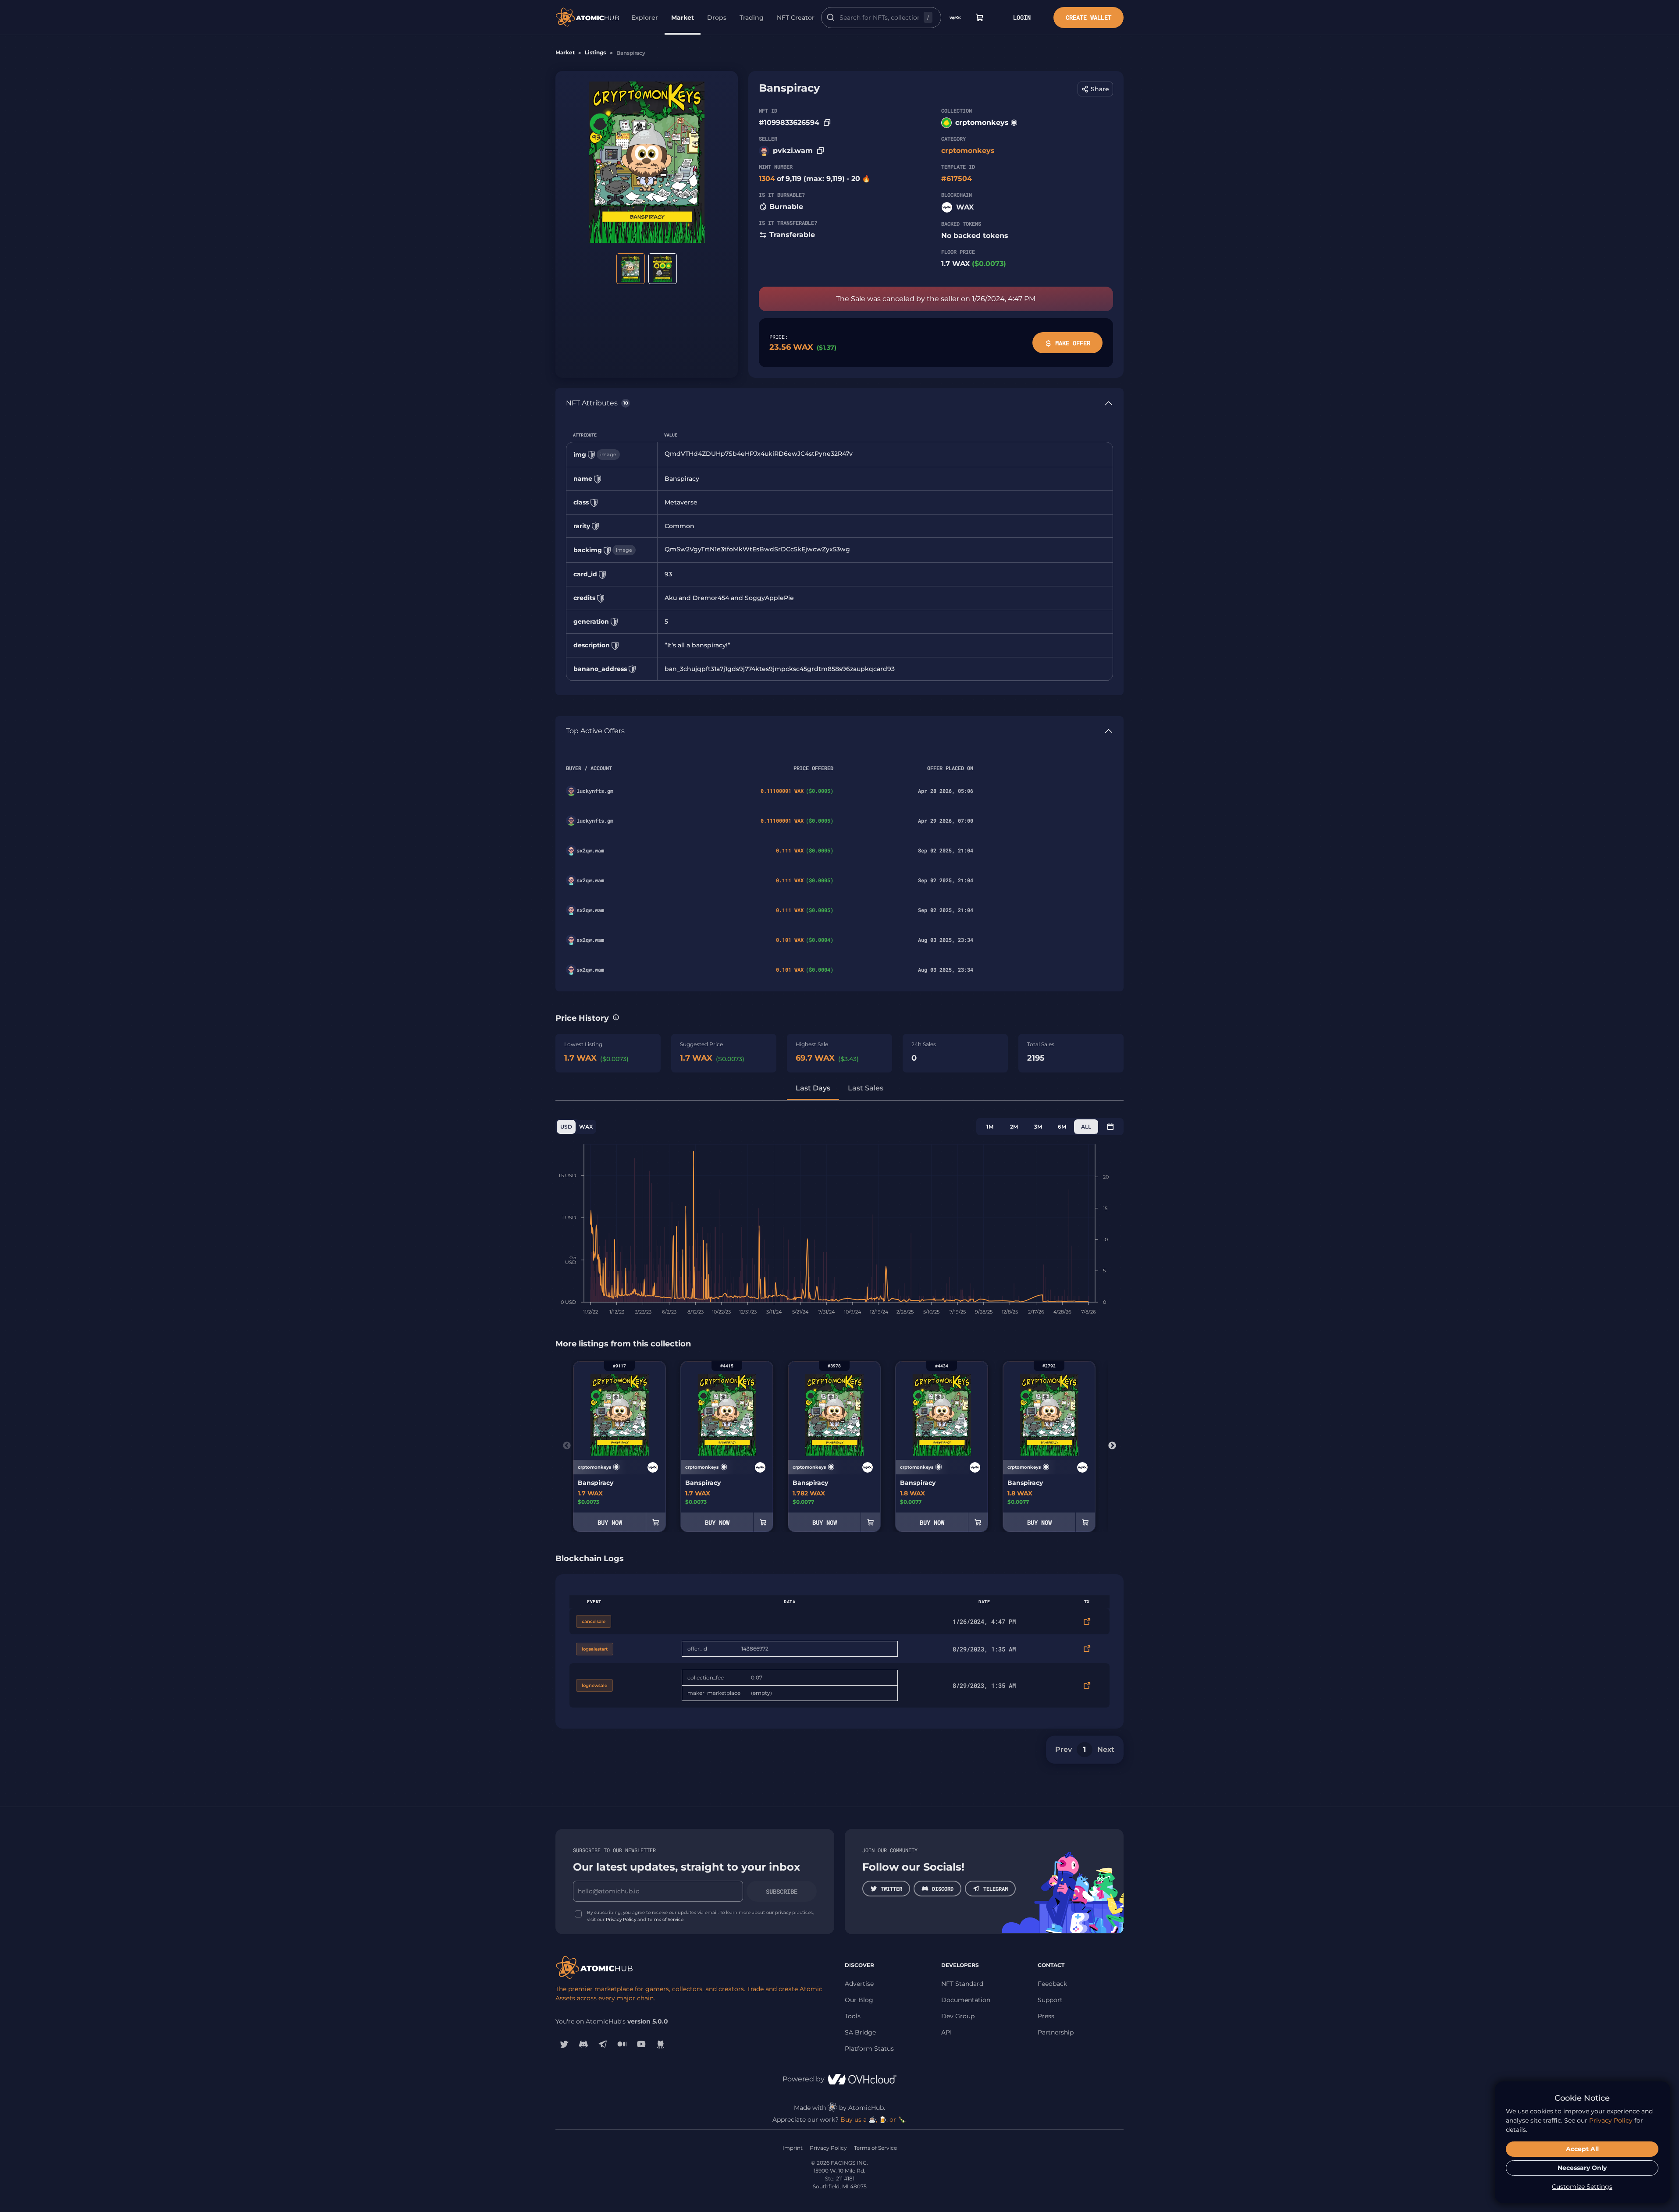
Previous (567, 1446)
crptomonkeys (982, 122)
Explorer (645, 18)
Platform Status (869, 2049)
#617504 (957, 179)
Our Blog (859, 2000)
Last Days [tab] (813, 1088)
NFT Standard (962, 1984)
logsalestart (595, 1649)
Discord (943, 1889)
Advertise (859, 1984)
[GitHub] (661, 2044)
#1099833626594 (789, 122)
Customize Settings (1582, 2187)
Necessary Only (1582, 2168)
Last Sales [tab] (866, 1088)
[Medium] (622, 2044)
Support (1050, 2000)
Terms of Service (665, 1919)
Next (1112, 1446)
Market (683, 18)
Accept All (1582, 2149)
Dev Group (958, 2016)
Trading (752, 18)
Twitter (891, 1889)
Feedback (1052, 1984)
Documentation (966, 2000)
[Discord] (583, 2044)
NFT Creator (796, 18)
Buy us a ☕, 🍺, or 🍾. (873, 2120)
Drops (717, 18)
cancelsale (594, 1621)
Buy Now (610, 1522)
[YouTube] (641, 2044)
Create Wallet (1089, 17)
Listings (595, 52)
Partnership (1056, 2032)
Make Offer (1073, 343)
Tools (853, 2016)
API (946, 2032)
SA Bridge (860, 2032)
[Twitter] (564, 2044)
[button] (1095, 89)
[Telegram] (603, 2044)
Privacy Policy (621, 1919)
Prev (1064, 1749)
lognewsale (594, 1685)
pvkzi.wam (793, 151)
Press (1046, 2016)
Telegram (996, 1889)
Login (1022, 17)
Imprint (793, 2148)
